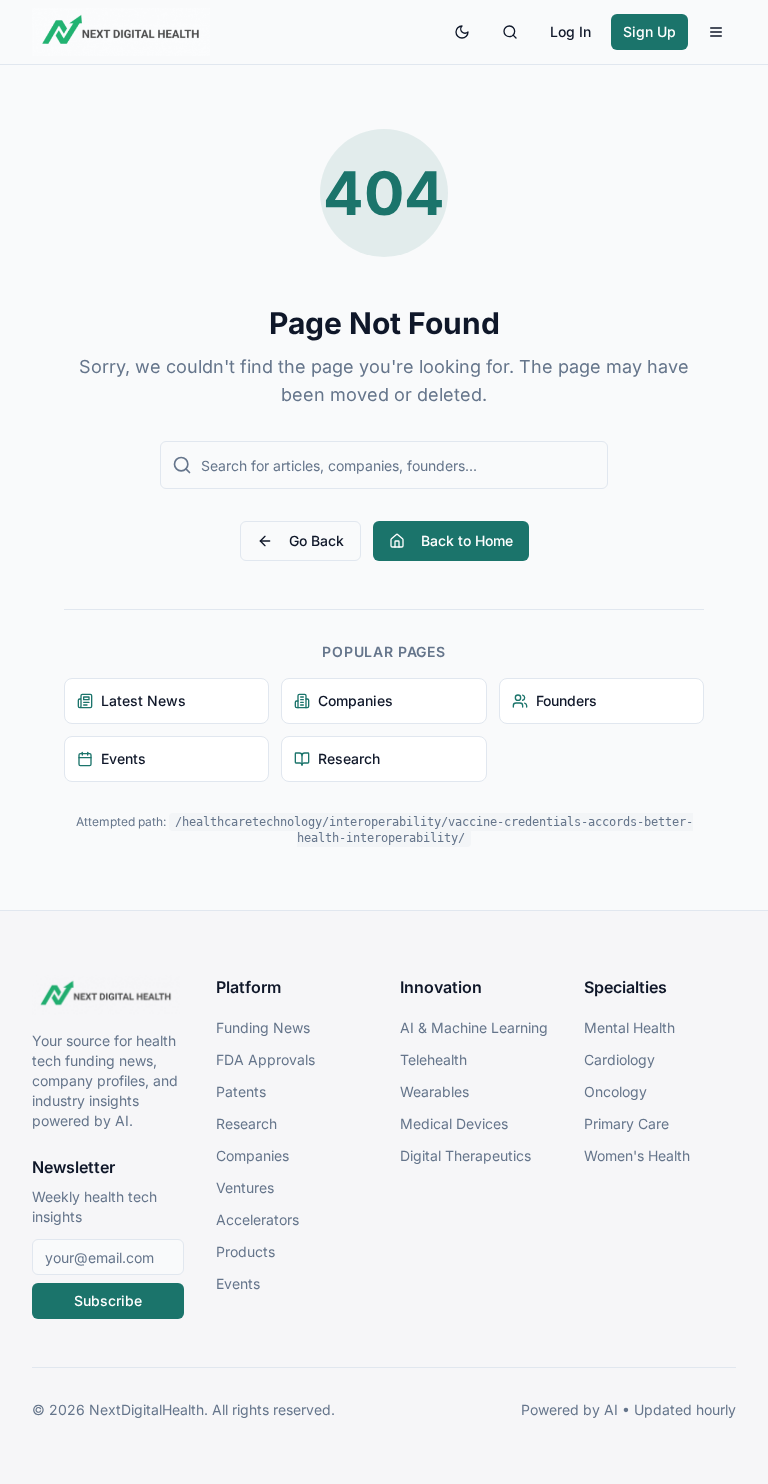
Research (246, 1123)
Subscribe (108, 1300)
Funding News (263, 1027)
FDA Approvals (265, 1059)
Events (238, 1283)
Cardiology (619, 1059)
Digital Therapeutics (465, 1155)
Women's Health (637, 1155)
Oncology (615, 1091)
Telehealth (433, 1059)
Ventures (245, 1187)
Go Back (316, 540)
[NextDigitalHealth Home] (108, 995)
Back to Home (467, 540)
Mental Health (629, 1027)
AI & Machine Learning (474, 1027)
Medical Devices (454, 1123)
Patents (241, 1091)
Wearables (434, 1091)
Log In (570, 31)
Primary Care (626, 1123)
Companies (252, 1155)
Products (245, 1251)
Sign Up (649, 31)
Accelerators (257, 1219)
